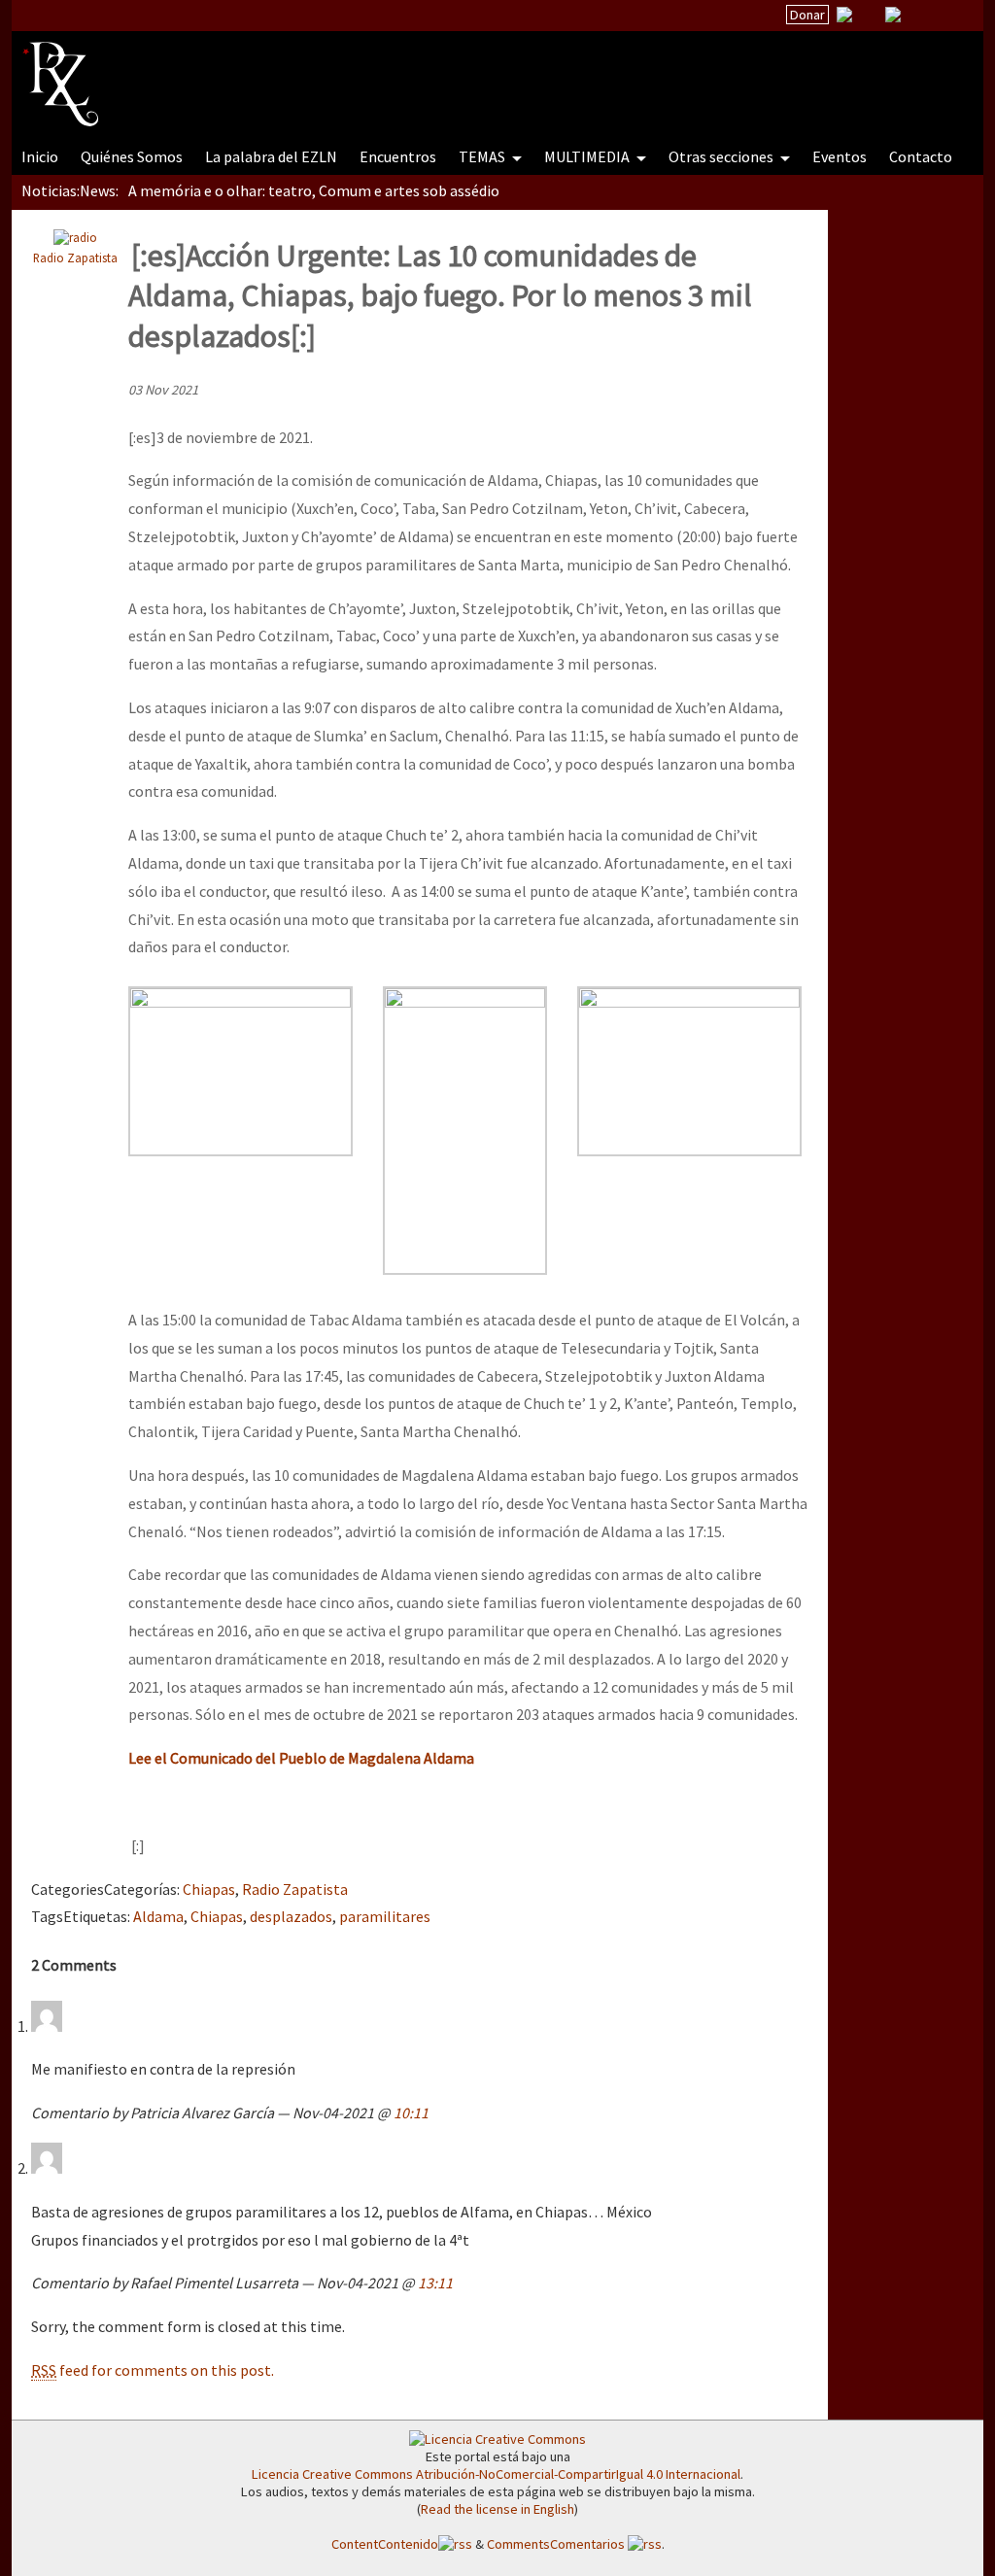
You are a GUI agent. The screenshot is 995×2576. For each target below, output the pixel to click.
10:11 (411, 2112)
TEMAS (483, 156)
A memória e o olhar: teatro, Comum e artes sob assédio (314, 190)
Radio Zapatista (75, 258)
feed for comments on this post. (153, 2370)
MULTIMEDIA (588, 156)
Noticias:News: (70, 190)
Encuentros (398, 156)
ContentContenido (385, 2544)
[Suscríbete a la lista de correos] (844, 17)
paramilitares (385, 1916)
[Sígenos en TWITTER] (869, 15)
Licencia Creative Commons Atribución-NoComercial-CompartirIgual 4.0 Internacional (496, 2474)
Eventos (840, 156)
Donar (807, 15)
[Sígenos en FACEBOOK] (917, 15)
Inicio (40, 156)
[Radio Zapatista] (393, 72)
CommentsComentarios (557, 2544)
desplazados (291, 1916)
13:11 (435, 2283)
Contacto (921, 156)
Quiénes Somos (132, 156)
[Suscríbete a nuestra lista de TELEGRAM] (893, 15)
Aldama (158, 1916)
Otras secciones (722, 156)
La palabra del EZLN (271, 156)
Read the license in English (497, 2509)
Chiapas (209, 1889)
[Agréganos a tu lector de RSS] (951, 16)
